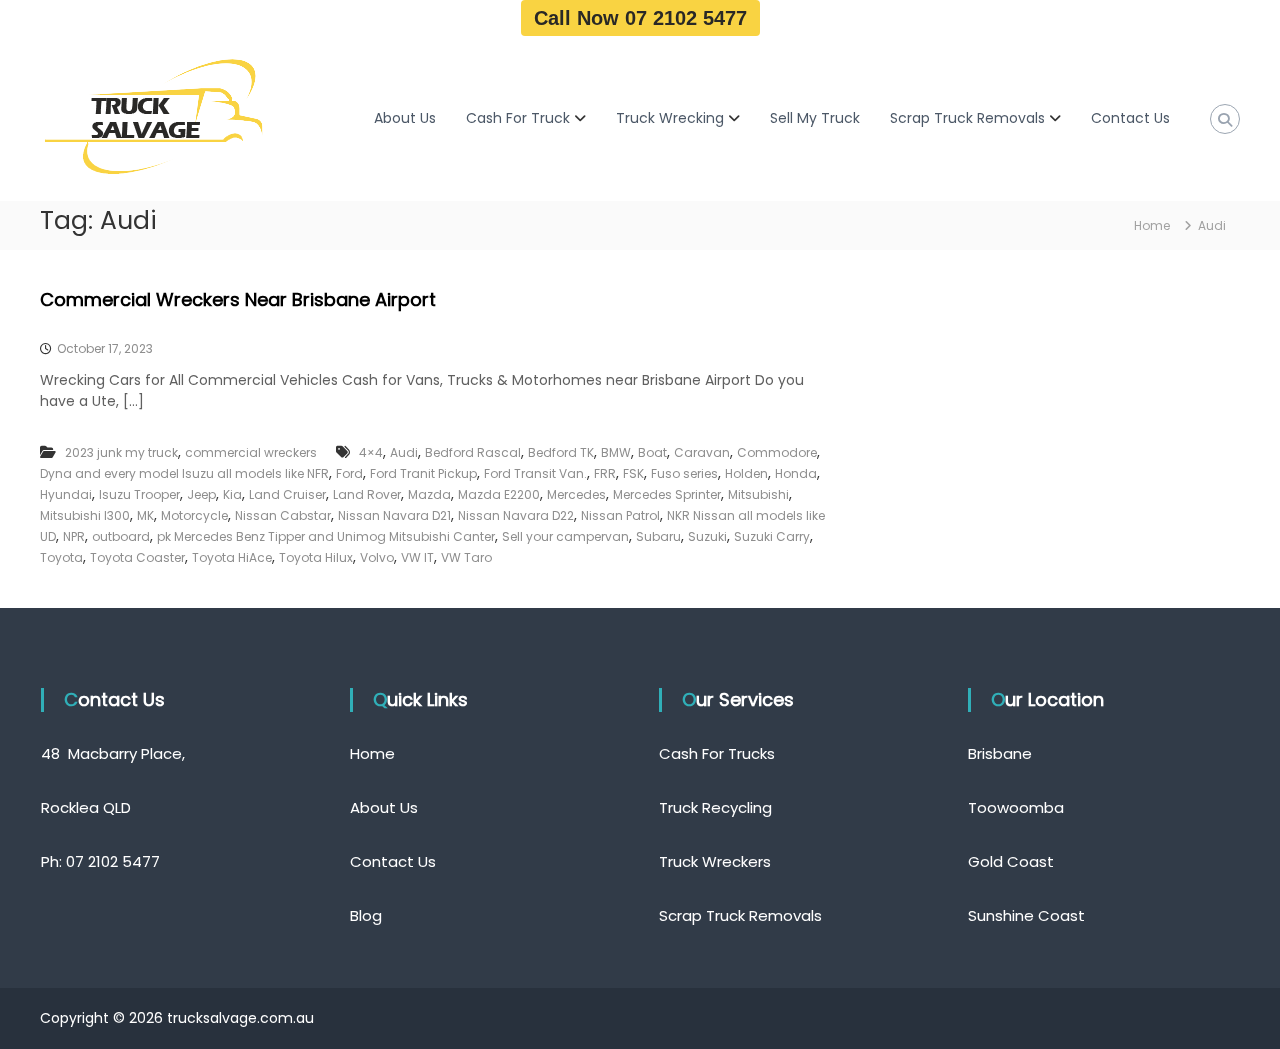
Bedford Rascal (473, 452)
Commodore (777, 452)
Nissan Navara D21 (394, 515)
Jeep (201, 494)
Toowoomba (1016, 807)
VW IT (417, 557)
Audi (404, 452)
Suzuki (707, 536)
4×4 (371, 452)
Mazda (429, 494)
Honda (796, 473)
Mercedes (576, 494)
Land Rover (367, 494)
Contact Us (1130, 118)
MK (145, 515)
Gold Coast (1011, 861)
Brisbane (1000, 753)
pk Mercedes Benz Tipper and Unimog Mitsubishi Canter (326, 536)
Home (372, 753)
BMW (616, 452)
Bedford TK (561, 452)
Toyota (61, 557)
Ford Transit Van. (535, 473)
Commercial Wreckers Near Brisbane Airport (238, 299)
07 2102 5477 (113, 861)
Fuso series (684, 473)
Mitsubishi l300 (85, 515)
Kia (232, 494)
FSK (633, 473)
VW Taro (466, 557)
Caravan (702, 452)
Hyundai (66, 494)
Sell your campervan (565, 536)
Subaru (658, 536)
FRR (605, 473)
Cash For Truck (518, 118)
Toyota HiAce (232, 557)
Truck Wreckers (715, 861)
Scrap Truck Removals (967, 118)
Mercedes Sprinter (667, 494)
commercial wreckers (251, 452)
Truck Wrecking (670, 118)
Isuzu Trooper (139, 494)
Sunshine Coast (1026, 915)
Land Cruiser (287, 494)
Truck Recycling (715, 807)
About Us (405, 118)
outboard (121, 536)
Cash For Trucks (717, 753)
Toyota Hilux (316, 557)
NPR (74, 536)
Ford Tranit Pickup (423, 473)
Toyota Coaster (137, 557)
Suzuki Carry (772, 536)
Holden (746, 473)
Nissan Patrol (620, 515)
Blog (366, 915)
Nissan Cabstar (283, 515)
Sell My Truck (815, 118)
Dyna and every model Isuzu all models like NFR (184, 473)
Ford (349, 473)
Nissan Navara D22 (516, 515)
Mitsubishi (758, 494)
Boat (652, 452)
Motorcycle (194, 515)
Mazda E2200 (499, 494)
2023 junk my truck (121, 452)
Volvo (377, 557)
